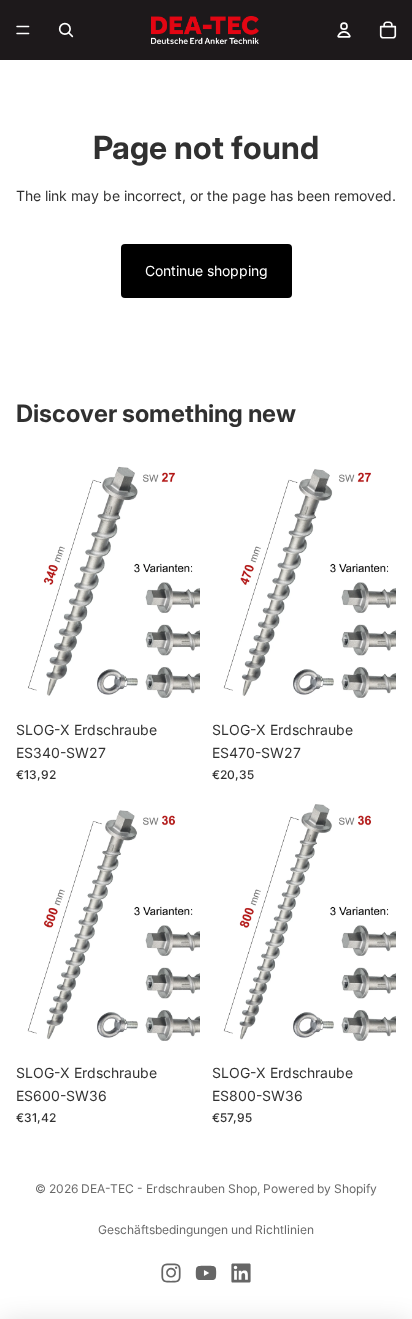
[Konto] (344, 30)
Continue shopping (206, 270)
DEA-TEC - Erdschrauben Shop (169, 1188)
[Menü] (23, 30)
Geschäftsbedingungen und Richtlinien (206, 1229)
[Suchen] (66, 30)
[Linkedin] (241, 1273)
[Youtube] (206, 1273)
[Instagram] (171, 1273)
